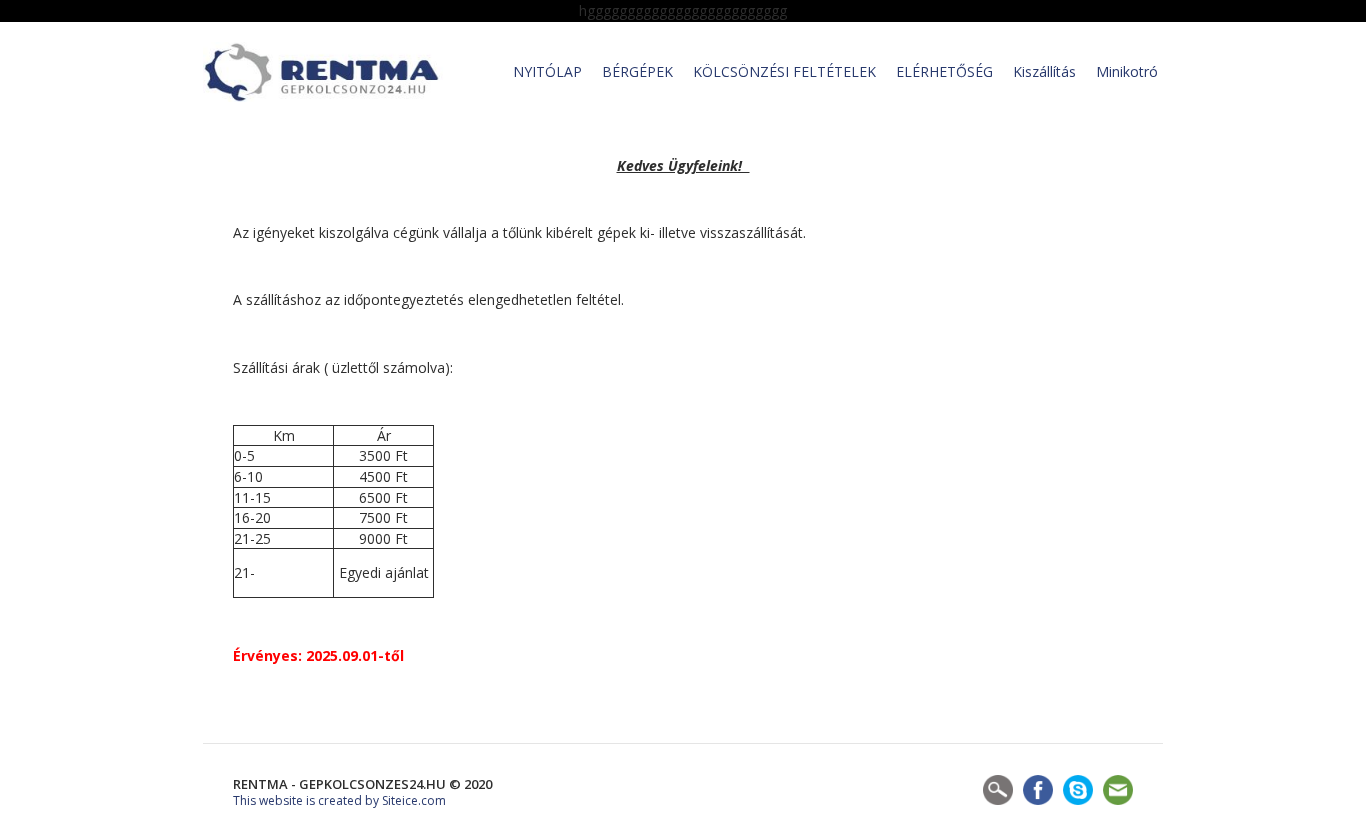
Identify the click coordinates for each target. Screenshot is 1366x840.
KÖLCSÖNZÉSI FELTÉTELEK (784, 71)
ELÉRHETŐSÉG (944, 71)
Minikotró (1127, 71)
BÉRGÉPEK (637, 71)
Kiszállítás (1044, 71)
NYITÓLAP (547, 71)
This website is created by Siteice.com (339, 800)
